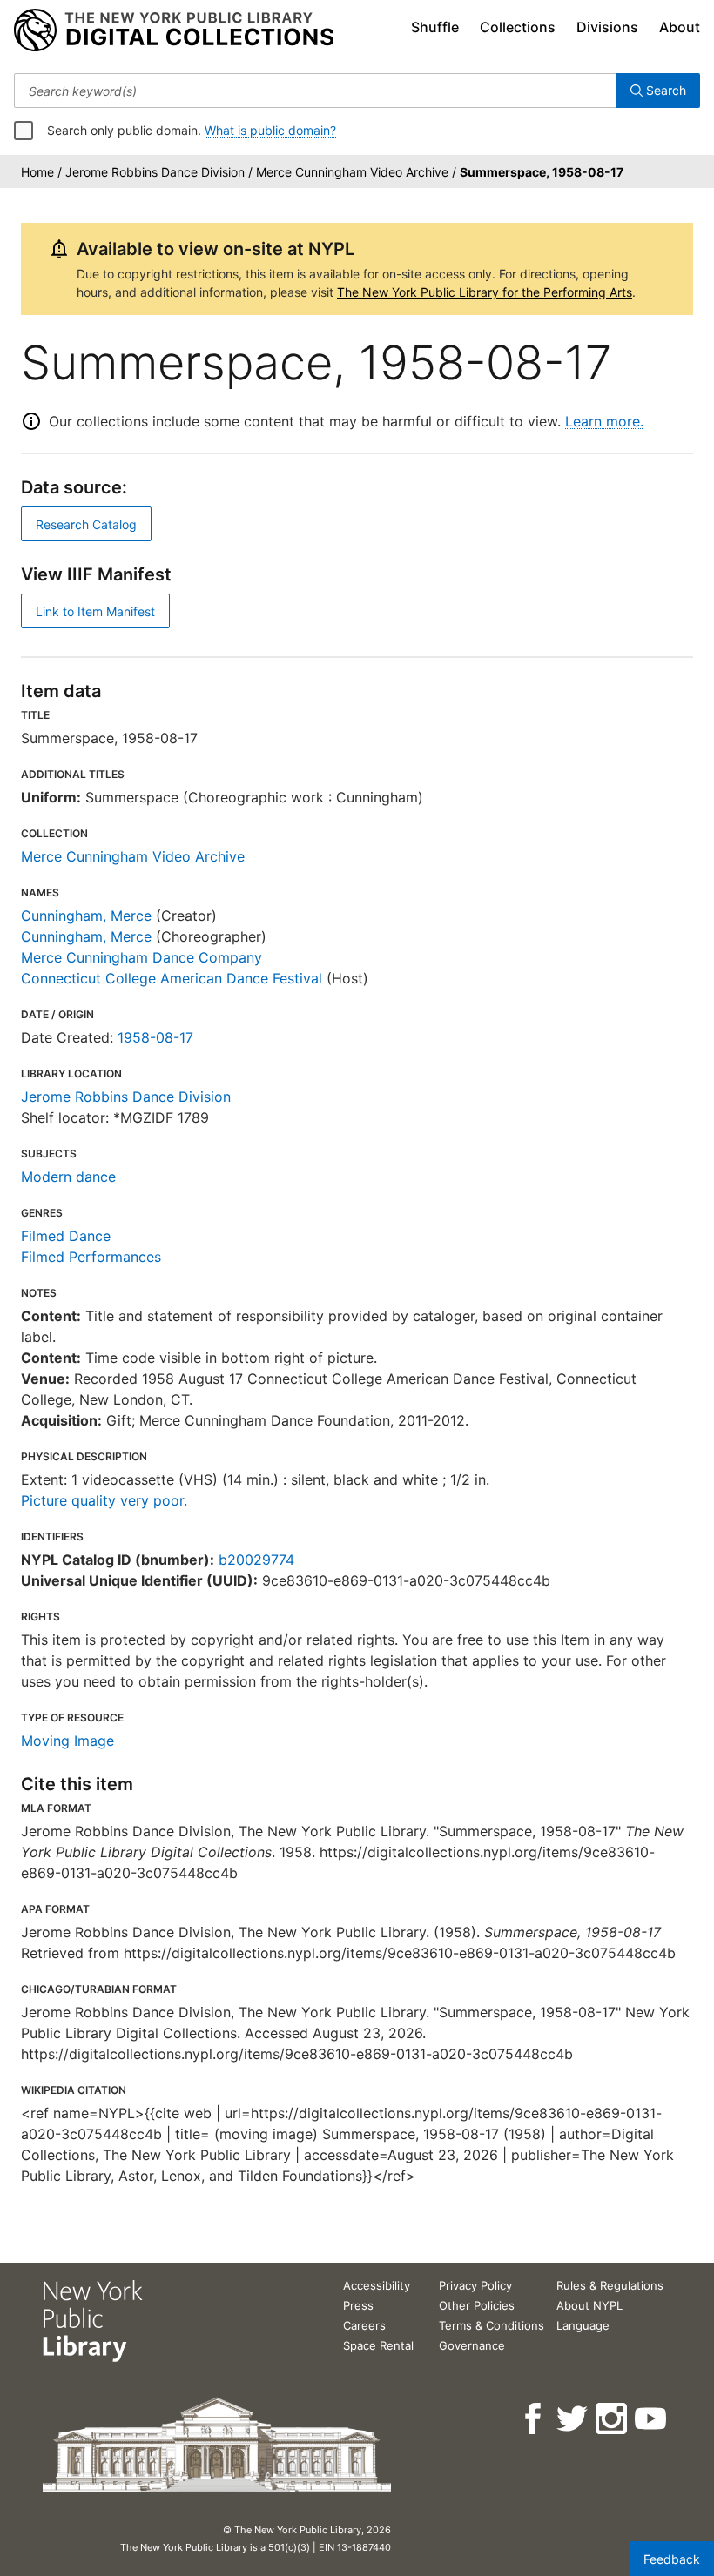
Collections (518, 27)
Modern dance (68, 1177)
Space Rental (378, 2345)
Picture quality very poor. (104, 1500)
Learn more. (604, 421)
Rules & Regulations (610, 2285)
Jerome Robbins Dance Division (126, 1097)
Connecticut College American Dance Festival (172, 978)
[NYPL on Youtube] (652, 2419)
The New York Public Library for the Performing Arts (485, 292)
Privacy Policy (475, 2285)
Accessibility (377, 2285)
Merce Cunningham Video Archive (133, 856)
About (680, 27)
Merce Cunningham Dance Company (141, 957)
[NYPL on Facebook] (534, 2419)
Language (583, 2325)
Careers (364, 2325)
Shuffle (435, 27)
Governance (472, 2345)
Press (358, 2305)
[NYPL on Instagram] (613, 2419)
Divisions (607, 27)
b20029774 (256, 1560)
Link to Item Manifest (95, 611)
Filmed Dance (66, 1236)
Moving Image (67, 1741)
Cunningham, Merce (86, 916)
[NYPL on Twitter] (573, 2419)
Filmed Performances (91, 1257)
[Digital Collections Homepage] (174, 30)
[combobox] (315, 91)
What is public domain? (270, 130)
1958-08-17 (155, 1037)
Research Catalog (86, 524)
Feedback (672, 2559)
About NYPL (589, 2305)
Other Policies (477, 2305)
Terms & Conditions (492, 2325)
